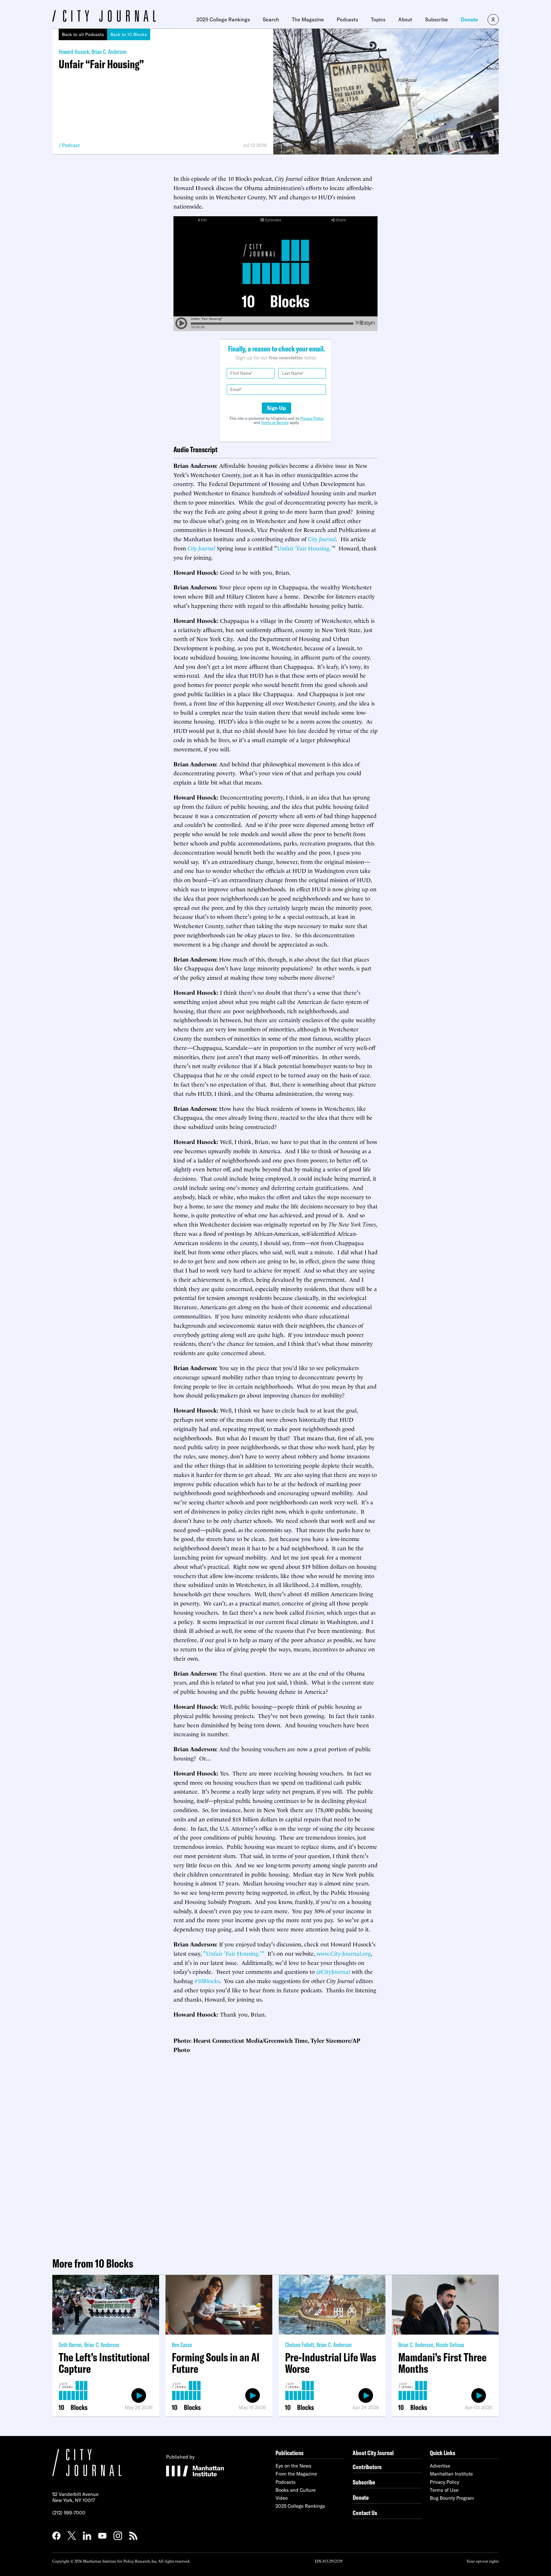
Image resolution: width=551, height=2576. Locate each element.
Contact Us (365, 2513)
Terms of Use (444, 2490)
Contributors (367, 2467)
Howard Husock (74, 52)
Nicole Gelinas (450, 2345)
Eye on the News (294, 2466)
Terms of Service (275, 422)
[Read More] (386, 92)
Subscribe (437, 19)
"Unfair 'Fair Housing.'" (234, 1953)
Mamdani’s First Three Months (442, 2363)
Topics (378, 19)
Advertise (440, 2466)
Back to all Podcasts (83, 34)
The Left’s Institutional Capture (104, 2363)
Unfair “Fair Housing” (101, 64)
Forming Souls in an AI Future (216, 2363)
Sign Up (276, 408)
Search (271, 19)
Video (282, 2498)
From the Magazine (296, 2474)
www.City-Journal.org (344, 1953)
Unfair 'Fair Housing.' (305, 548)
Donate (469, 19)
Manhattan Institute (451, 2474)
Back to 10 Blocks (129, 34)
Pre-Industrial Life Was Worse (331, 2363)
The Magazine (308, 19)
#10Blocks (207, 1980)
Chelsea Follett (300, 2345)
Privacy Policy (312, 418)
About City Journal (373, 2453)
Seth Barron (70, 2345)
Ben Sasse (182, 2345)
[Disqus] (275, 2153)
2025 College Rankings (223, 19)
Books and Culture (296, 2490)
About (405, 19)
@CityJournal (333, 1971)
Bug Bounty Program (452, 2498)
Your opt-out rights (483, 2561)
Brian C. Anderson (109, 52)
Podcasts (347, 19)
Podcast (71, 145)
